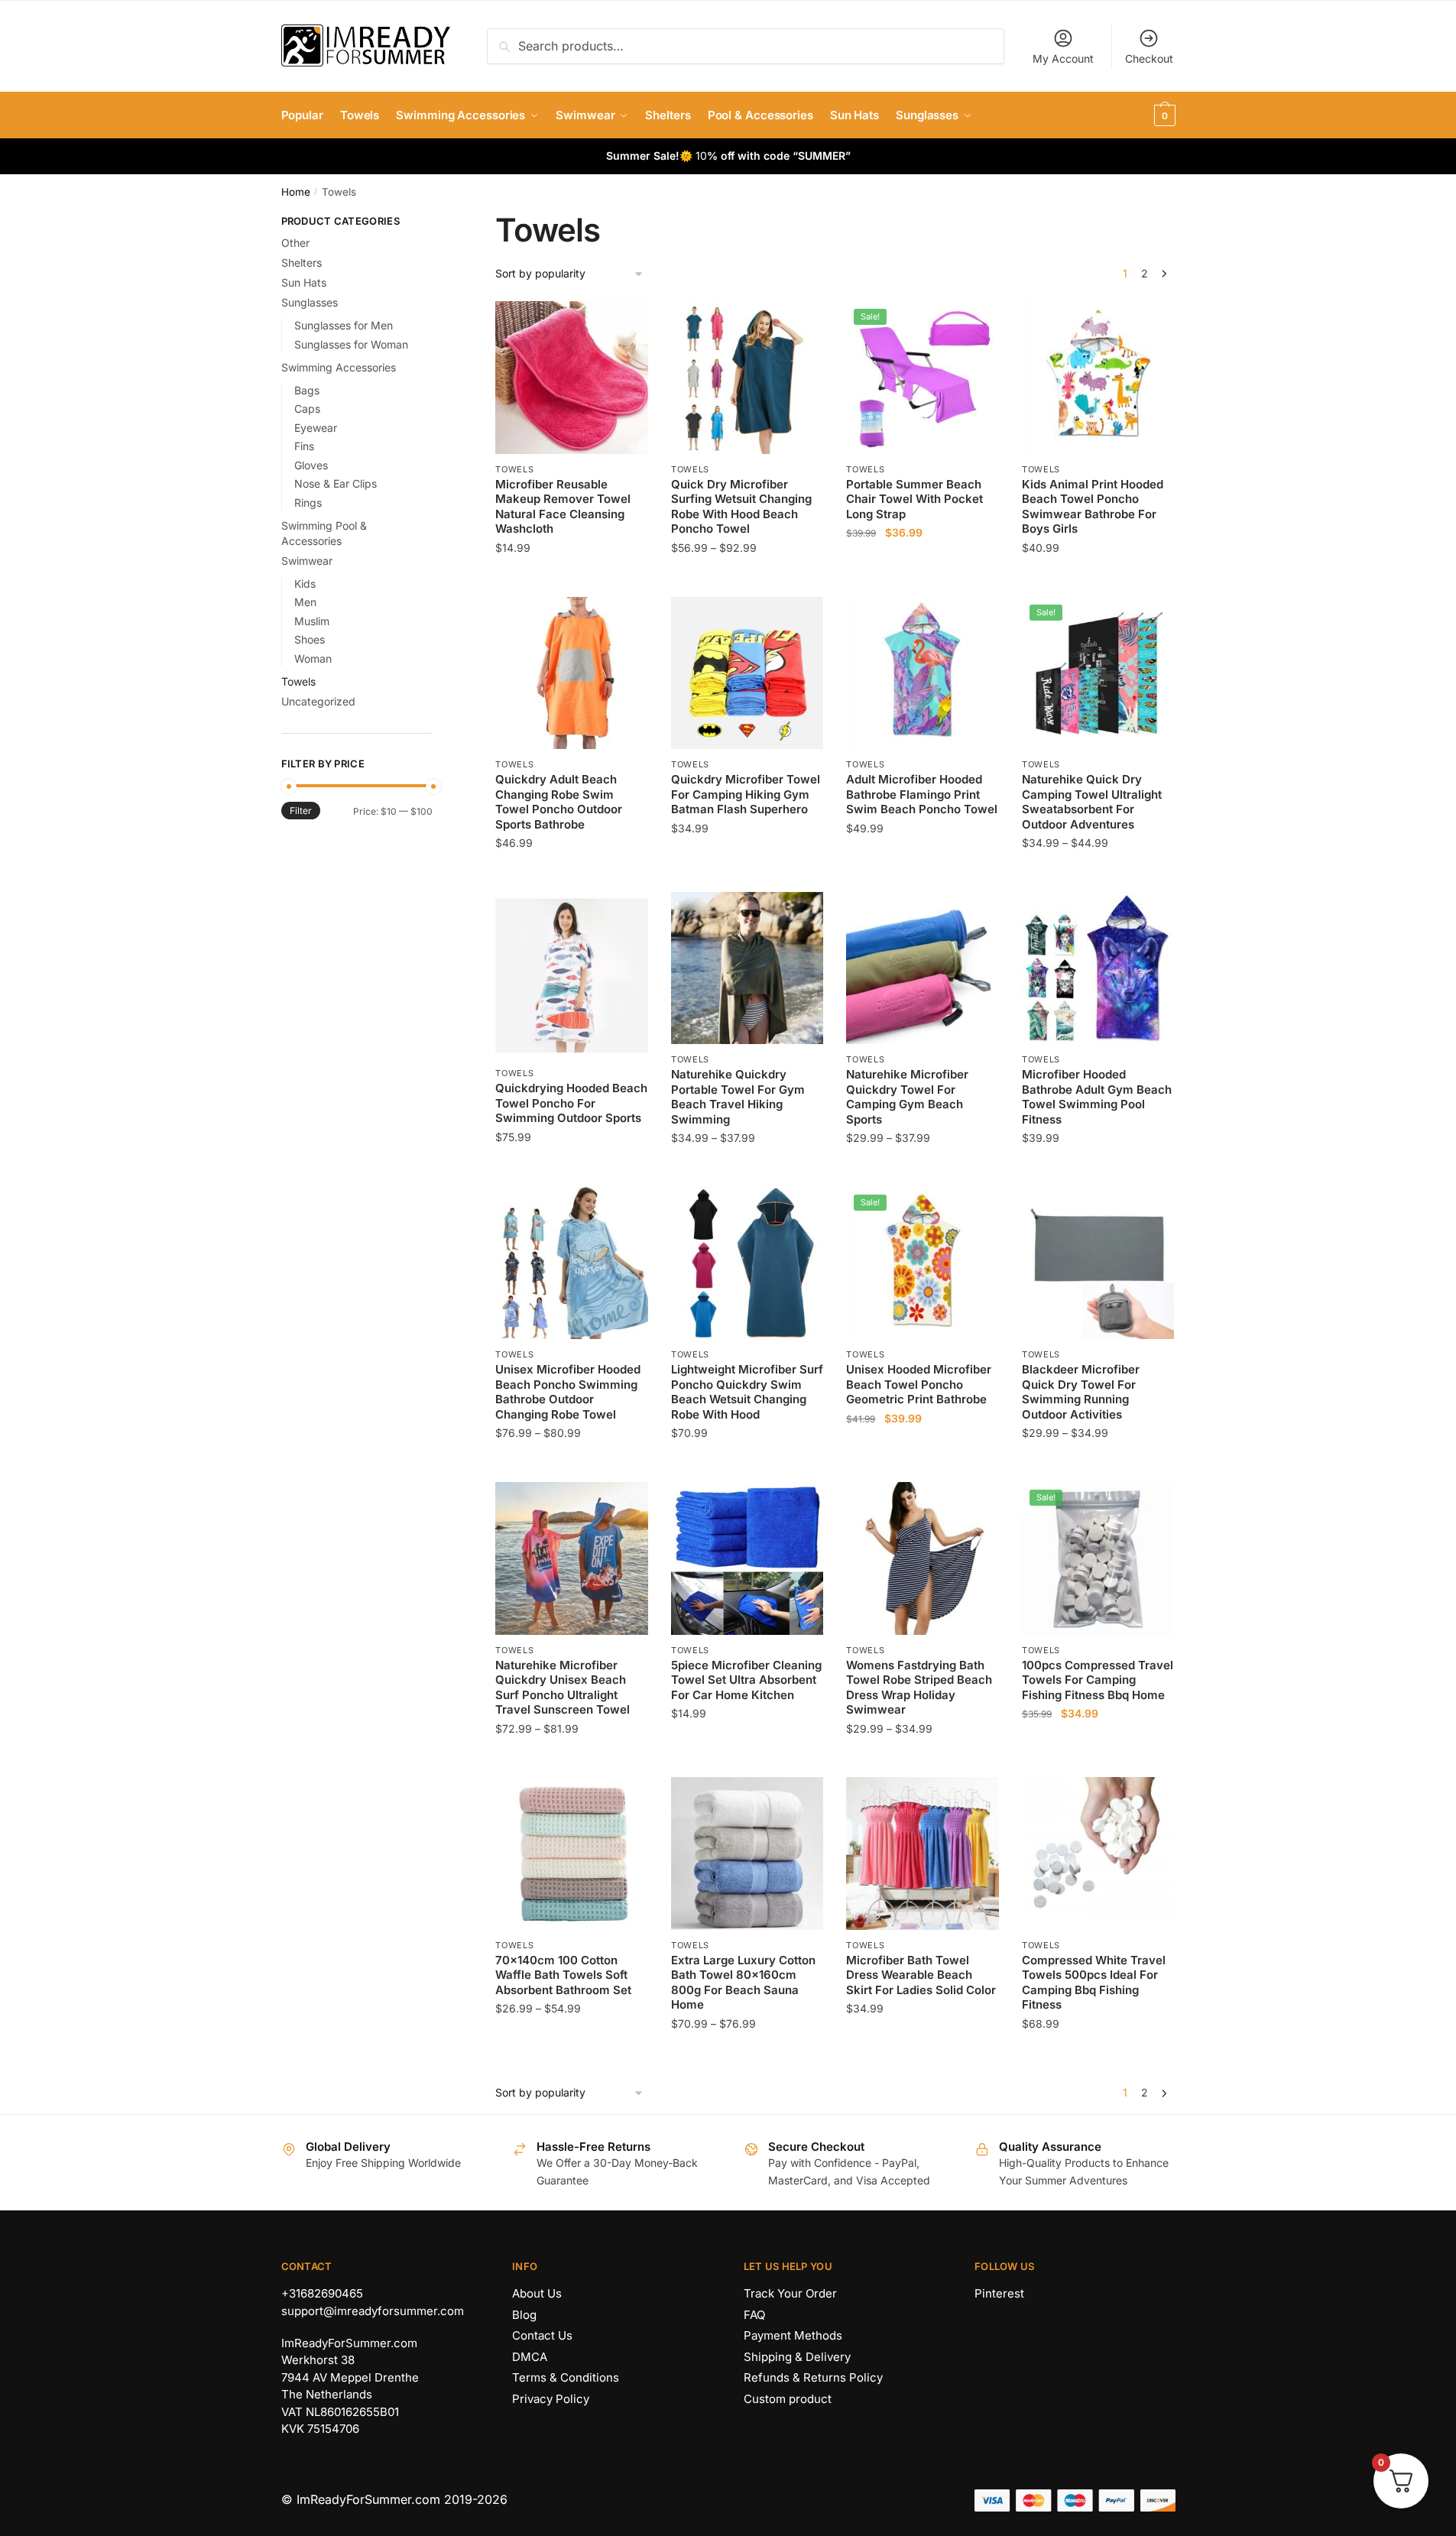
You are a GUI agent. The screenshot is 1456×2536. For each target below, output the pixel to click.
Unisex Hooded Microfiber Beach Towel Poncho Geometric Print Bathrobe (919, 1384)
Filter (301, 811)
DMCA (530, 2357)
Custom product (788, 2399)
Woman (313, 658)
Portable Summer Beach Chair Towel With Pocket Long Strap (914, 499)
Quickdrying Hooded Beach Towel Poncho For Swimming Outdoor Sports (571, 1103)
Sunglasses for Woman (351, 344)
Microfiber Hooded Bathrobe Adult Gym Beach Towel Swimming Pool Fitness (1097, 1097)
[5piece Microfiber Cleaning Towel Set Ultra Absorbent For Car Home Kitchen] (747, 1558)
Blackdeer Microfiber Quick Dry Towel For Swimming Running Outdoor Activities (1081, 1392)
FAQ (754, 2315)
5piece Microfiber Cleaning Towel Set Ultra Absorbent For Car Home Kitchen (746, 1680)
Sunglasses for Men (344, 325)
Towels (514, 469)
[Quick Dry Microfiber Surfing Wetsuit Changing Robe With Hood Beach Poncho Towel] (747, 378)
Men (305, 602)
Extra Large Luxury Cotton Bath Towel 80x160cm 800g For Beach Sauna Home (743, 1983)
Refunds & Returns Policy (813, 2377)
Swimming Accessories (339, 367)
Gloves (311, 465)
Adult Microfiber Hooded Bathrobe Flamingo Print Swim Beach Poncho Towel (922, 794)
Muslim (312, 621)
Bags (307, 390)
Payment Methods (793, 2335)
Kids (305, 584)
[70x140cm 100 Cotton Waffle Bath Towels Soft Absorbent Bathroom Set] (572, 1853)
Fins (304, 446)
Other (295, 243)
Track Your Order (790, 2293)
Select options (747, 578)
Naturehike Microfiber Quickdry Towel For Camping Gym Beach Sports (907, 1097)
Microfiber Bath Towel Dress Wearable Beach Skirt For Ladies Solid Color (921, 1975)
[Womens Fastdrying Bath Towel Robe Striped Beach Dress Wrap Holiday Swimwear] (923, 1558)
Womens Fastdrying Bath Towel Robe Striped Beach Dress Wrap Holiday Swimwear (919, 1688)
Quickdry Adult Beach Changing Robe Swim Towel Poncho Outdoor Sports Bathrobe (559, 802)
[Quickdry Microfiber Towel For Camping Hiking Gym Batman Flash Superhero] (747, 673)
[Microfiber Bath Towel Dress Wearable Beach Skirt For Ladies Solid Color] (923, 1853)
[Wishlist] (625, 324)
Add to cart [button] (572, 578)
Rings (308, 503)
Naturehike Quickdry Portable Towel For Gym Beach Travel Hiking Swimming (738, 1097)
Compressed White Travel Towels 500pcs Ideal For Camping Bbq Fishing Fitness (1094, 1983)
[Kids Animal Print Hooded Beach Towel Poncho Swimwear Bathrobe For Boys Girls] (1098, 378)
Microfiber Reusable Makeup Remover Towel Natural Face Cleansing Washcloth (563, 507)
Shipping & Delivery (797, 2357)
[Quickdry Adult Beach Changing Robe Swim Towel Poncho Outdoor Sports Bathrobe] (572, 673)
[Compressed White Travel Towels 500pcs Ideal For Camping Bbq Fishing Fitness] (1098, 1853)
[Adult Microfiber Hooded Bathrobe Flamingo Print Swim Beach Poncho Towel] (923, 673)
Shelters (302, 263)
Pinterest (999, 2293)
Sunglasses (310, 302)
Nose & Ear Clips (336, 483)
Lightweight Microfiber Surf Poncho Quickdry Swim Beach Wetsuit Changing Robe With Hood (747, 1392)
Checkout (1149, 58)
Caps (307, 409)
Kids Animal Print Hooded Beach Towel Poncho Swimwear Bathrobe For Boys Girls (1093, 507)
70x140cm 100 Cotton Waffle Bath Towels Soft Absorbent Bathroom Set (563, 1975)
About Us (537, 2293)
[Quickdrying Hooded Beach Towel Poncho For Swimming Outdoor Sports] (572, 975)
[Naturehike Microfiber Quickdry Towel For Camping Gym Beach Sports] (923, 968)
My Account (1063, 58)
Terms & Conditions (566, 2377)
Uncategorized (318, 701)
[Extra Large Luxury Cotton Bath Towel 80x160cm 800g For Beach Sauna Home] (747, 1853)
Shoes (310, 639)
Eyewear (316, 428)
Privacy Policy (551, 2399)
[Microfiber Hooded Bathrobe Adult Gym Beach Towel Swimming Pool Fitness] (1098, 968)
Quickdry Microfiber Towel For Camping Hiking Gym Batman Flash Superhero (746, 794)
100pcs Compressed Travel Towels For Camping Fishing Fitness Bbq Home (1098, 1680)
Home (296, 192)
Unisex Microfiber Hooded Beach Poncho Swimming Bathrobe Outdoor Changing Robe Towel (568, 1392)
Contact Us (542, 2335)
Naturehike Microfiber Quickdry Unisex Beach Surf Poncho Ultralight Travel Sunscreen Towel (563, 1688)
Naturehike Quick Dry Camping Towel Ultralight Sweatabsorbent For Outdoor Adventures (1092, 802)
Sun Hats (304, 282)
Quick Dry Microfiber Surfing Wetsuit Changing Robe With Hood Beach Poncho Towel (741, 507)
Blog (524, 2315)
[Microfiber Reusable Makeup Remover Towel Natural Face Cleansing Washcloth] (572, 378)
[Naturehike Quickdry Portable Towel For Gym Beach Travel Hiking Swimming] (747, 968)
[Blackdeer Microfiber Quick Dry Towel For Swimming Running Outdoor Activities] (1098, 1263)
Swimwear (307, 561)
